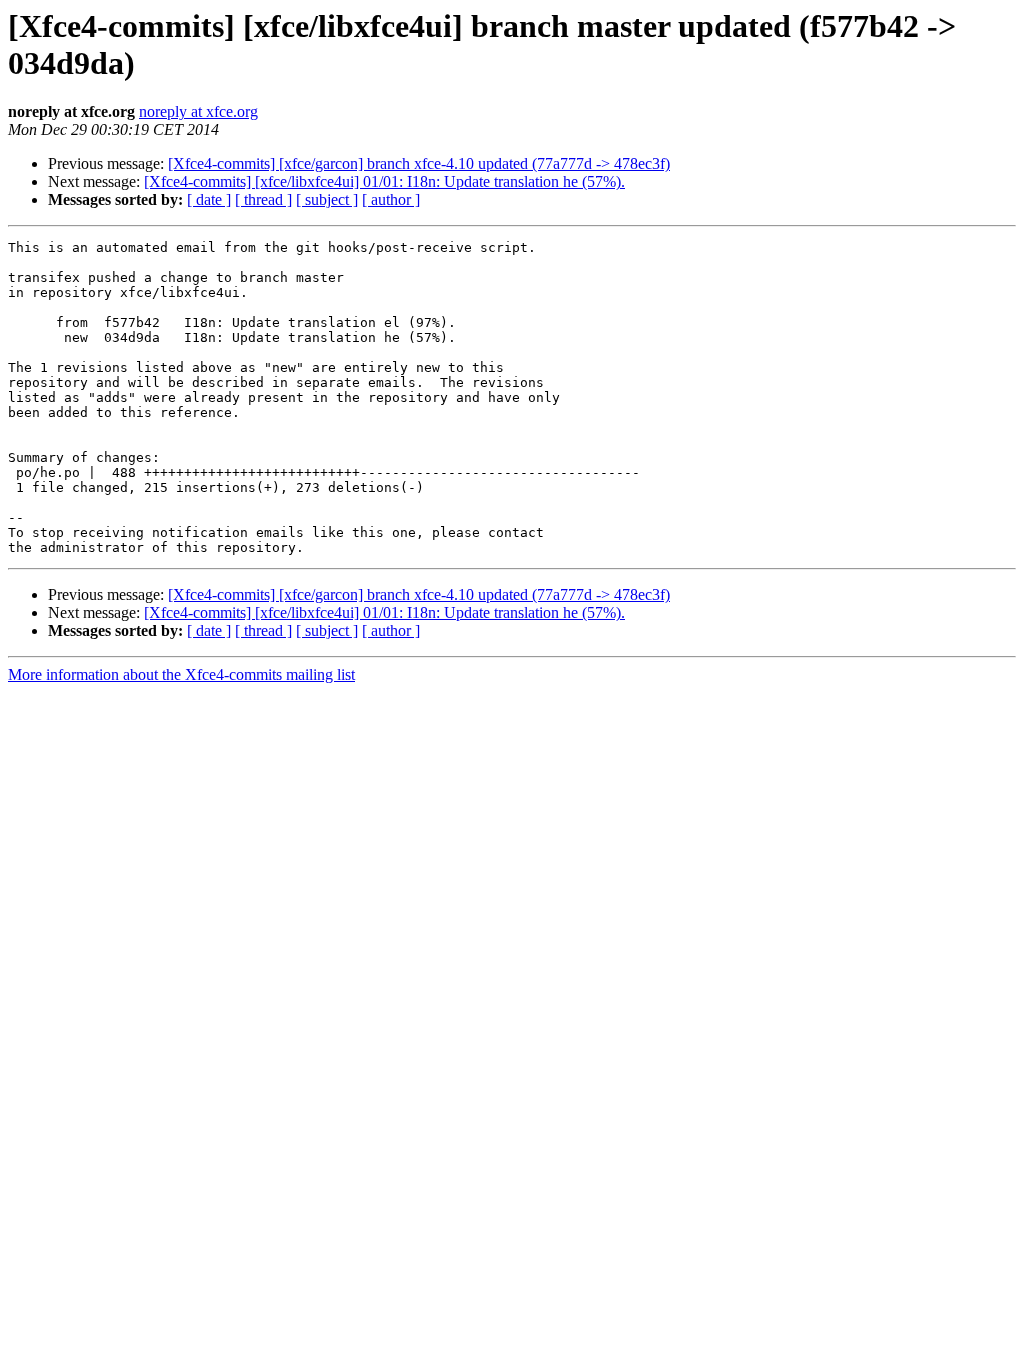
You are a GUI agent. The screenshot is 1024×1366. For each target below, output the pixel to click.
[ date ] (209, 199)
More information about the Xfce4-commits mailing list (181, 674)
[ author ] (391, 199)
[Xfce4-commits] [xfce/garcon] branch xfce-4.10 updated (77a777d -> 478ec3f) (419, 163)
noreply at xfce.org (198, 111)
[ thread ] (263, 199)
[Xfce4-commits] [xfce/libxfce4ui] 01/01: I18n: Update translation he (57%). (384, 181)
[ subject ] (327, 199)
